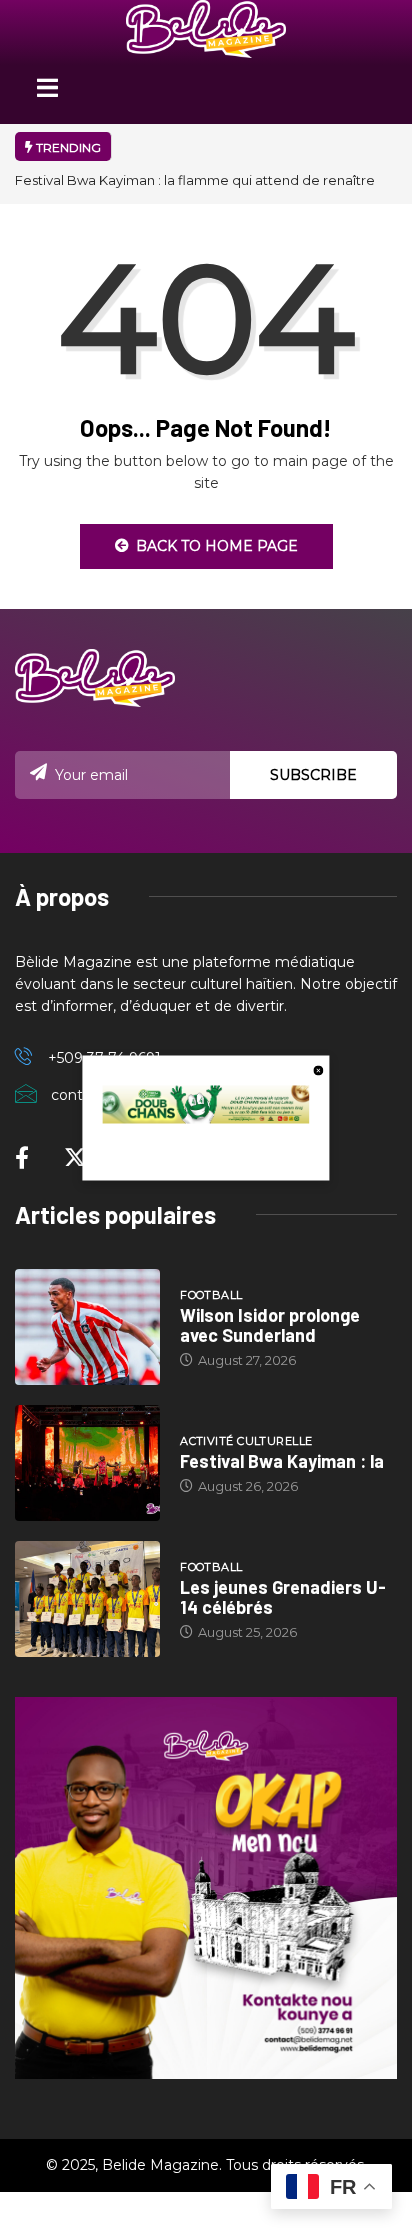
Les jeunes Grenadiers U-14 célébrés (283, 1597)
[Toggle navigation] (47, 94)
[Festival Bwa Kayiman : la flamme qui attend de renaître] (87, 1463)
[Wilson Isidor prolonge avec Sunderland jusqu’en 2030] (87, 1327)
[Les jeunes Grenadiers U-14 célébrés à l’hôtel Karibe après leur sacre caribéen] (87, 1599)
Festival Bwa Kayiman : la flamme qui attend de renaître (195, 180)
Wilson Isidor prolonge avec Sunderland (270, 1325)
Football (211, 1295)
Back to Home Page (217, 546)
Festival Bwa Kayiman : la (282, 1461)
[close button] (319, 1069)
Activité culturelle (246, 1441)
